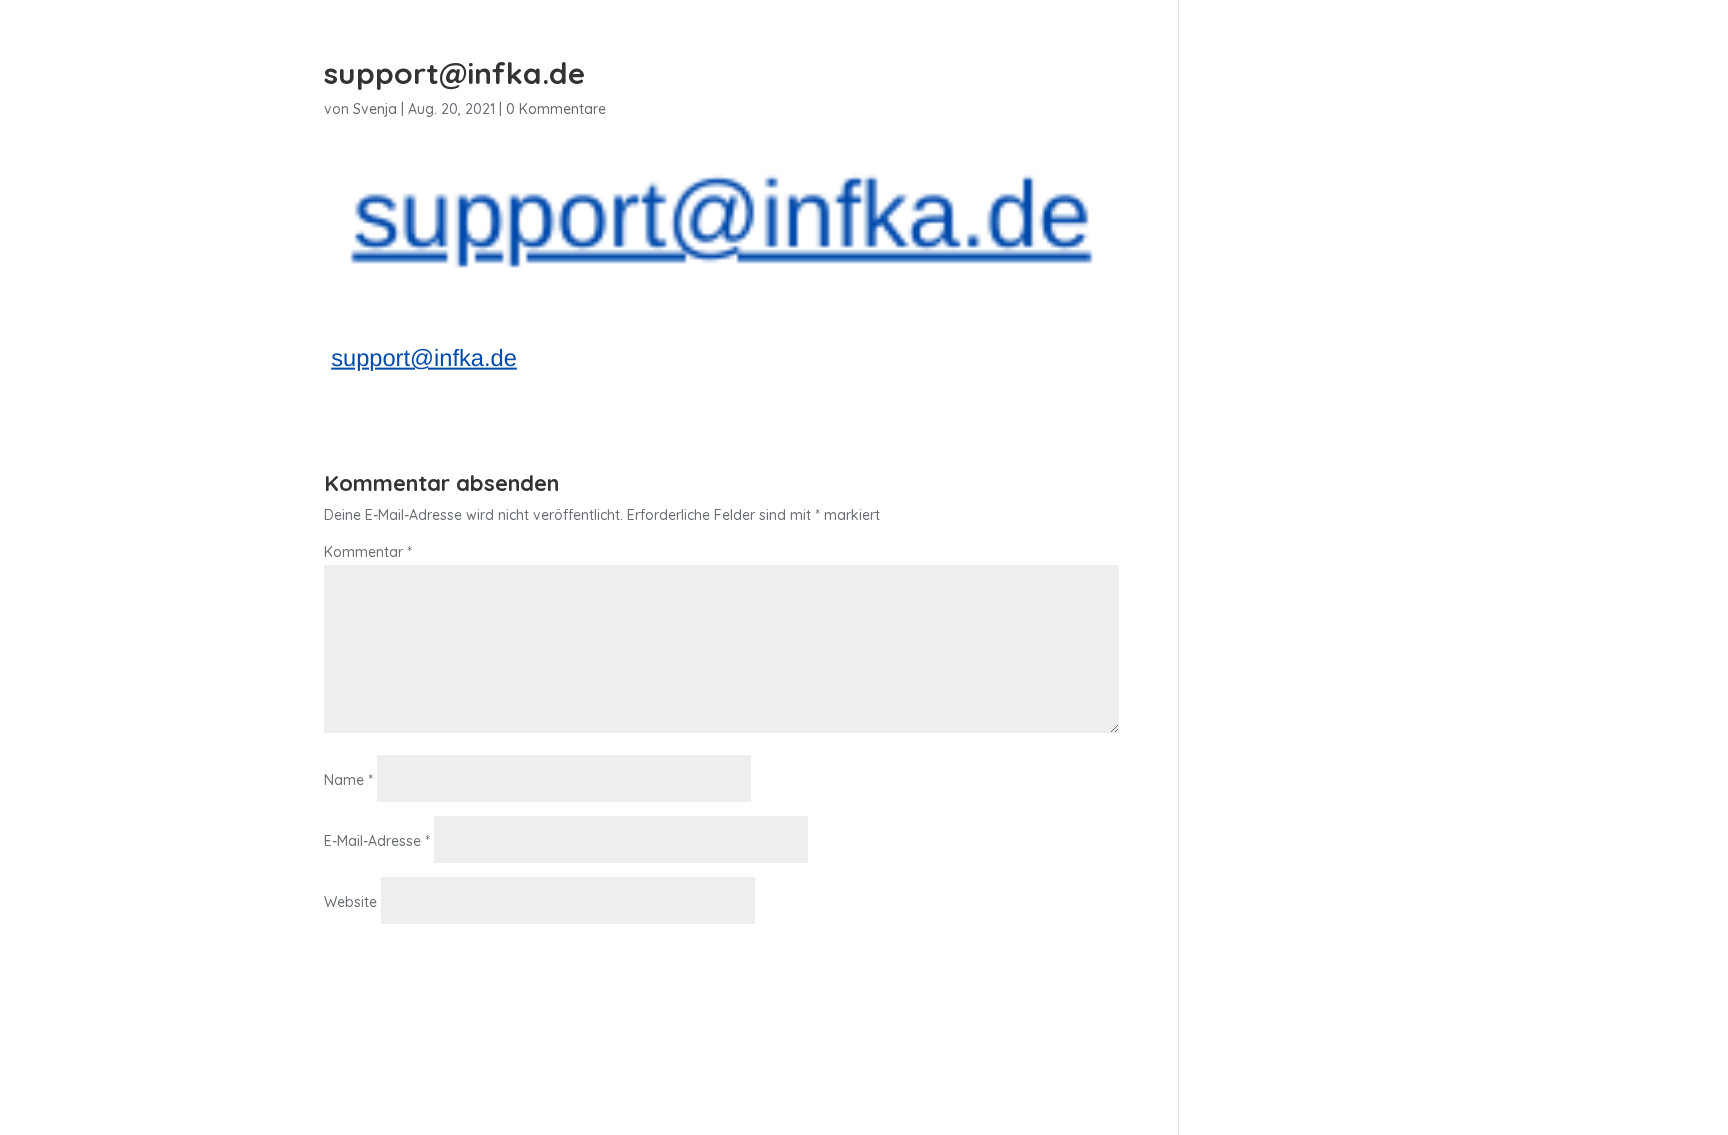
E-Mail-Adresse (377, 841)
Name (348, 780)
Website (350, 902)
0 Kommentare (556, 109)
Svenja (375, 109)
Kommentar (368, 552)
